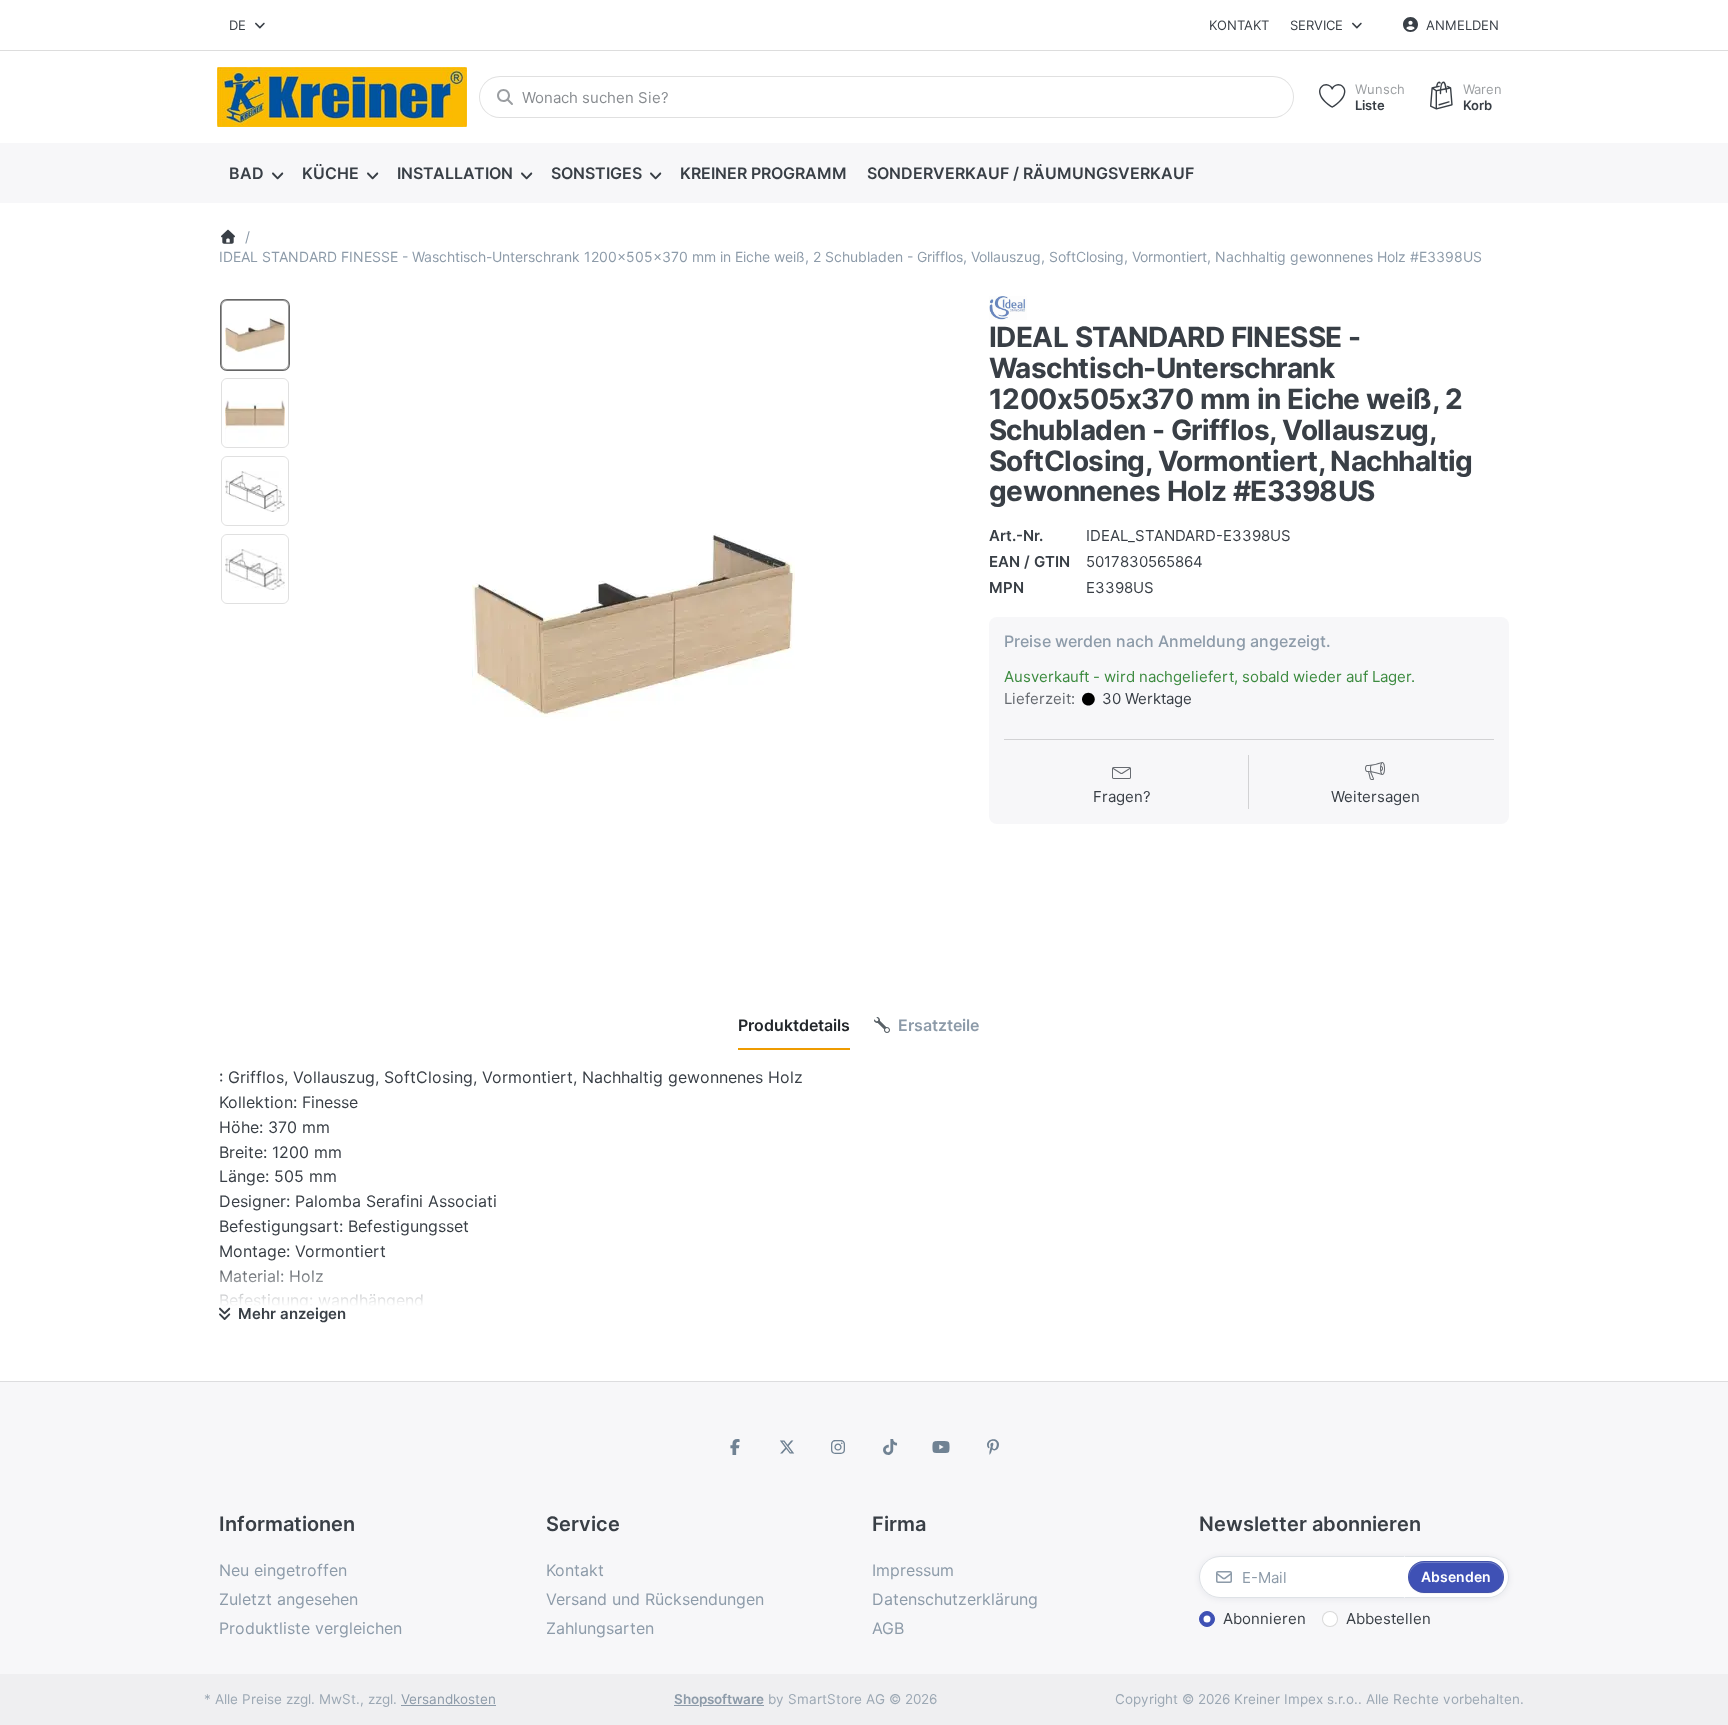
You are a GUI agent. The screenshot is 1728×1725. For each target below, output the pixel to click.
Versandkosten (448, 1699)
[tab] (794, 1025)
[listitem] (633, 622)
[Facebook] (735, 1447)
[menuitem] (255, 174)
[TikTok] (890, 1447)
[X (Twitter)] (787, 1447)
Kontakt (1239, 25)
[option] (255, 335)
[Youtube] (942, 1447)
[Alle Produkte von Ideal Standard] (1008, 307)
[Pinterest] (993, 1447)
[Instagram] (838, 1447)
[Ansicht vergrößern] (633, 622)
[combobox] (248, 25)
